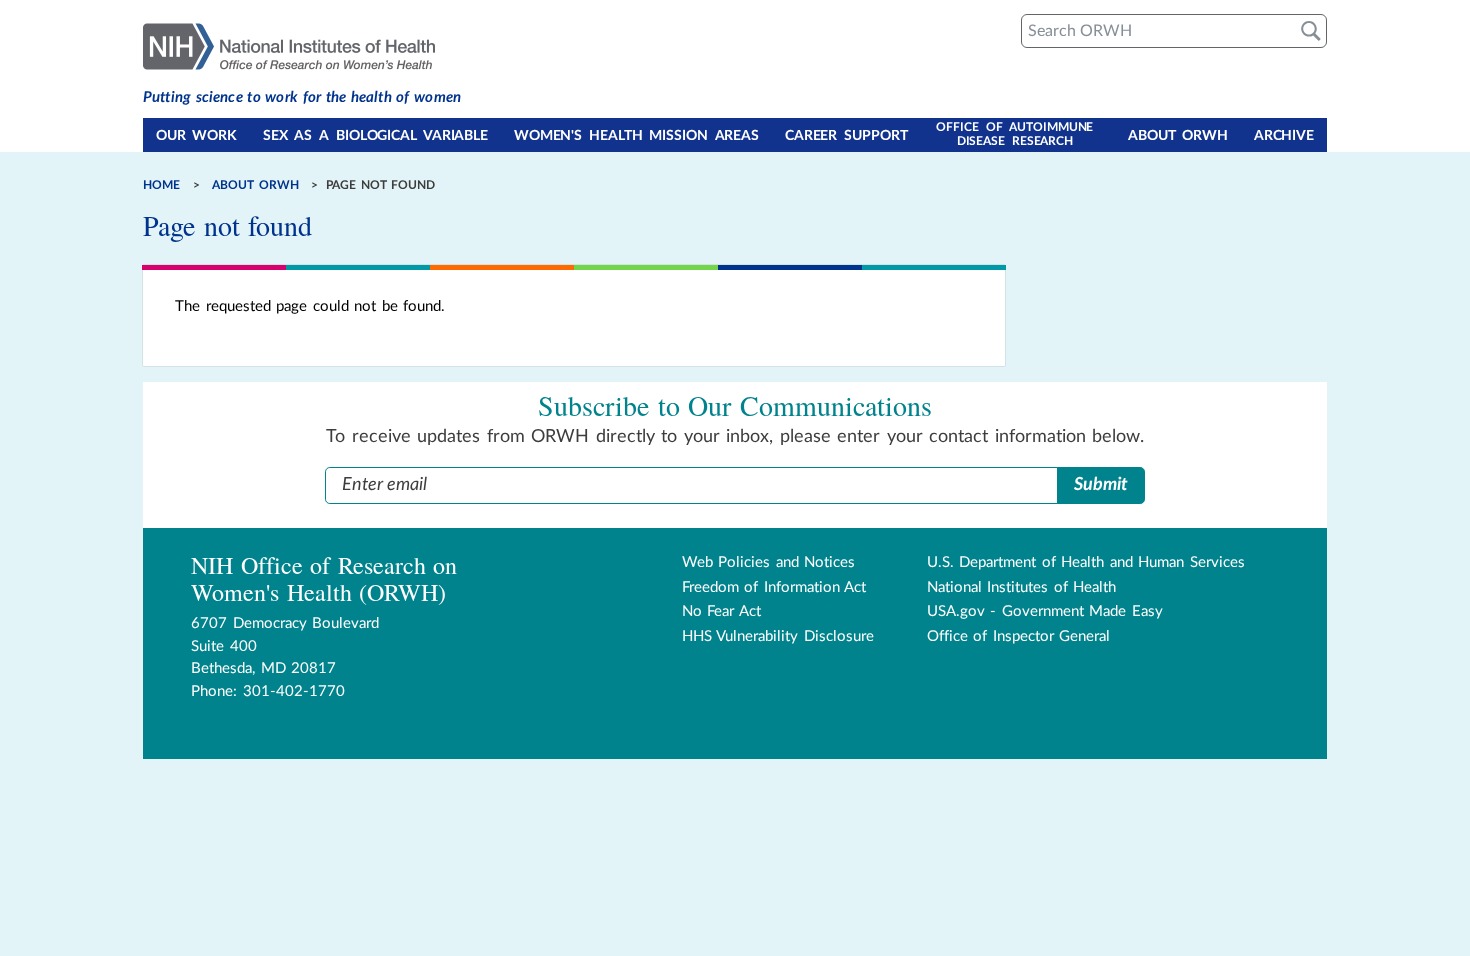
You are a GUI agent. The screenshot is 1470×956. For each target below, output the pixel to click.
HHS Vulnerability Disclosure (778, 636)
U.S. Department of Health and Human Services (1086, 562)
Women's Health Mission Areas (636, 136)
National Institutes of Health (1022, 587)
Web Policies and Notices (769, 562)
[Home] (302, 45)
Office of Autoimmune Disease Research (1014, 134)
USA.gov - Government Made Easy (1045, 611)
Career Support (846, 136)
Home (161, 185)
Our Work (196, 136)
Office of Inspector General (1019, 636)
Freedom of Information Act (774, 587)
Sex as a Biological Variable (375, 136)
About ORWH (1178, 136)
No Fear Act (721, 611)
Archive (1284, 136)
